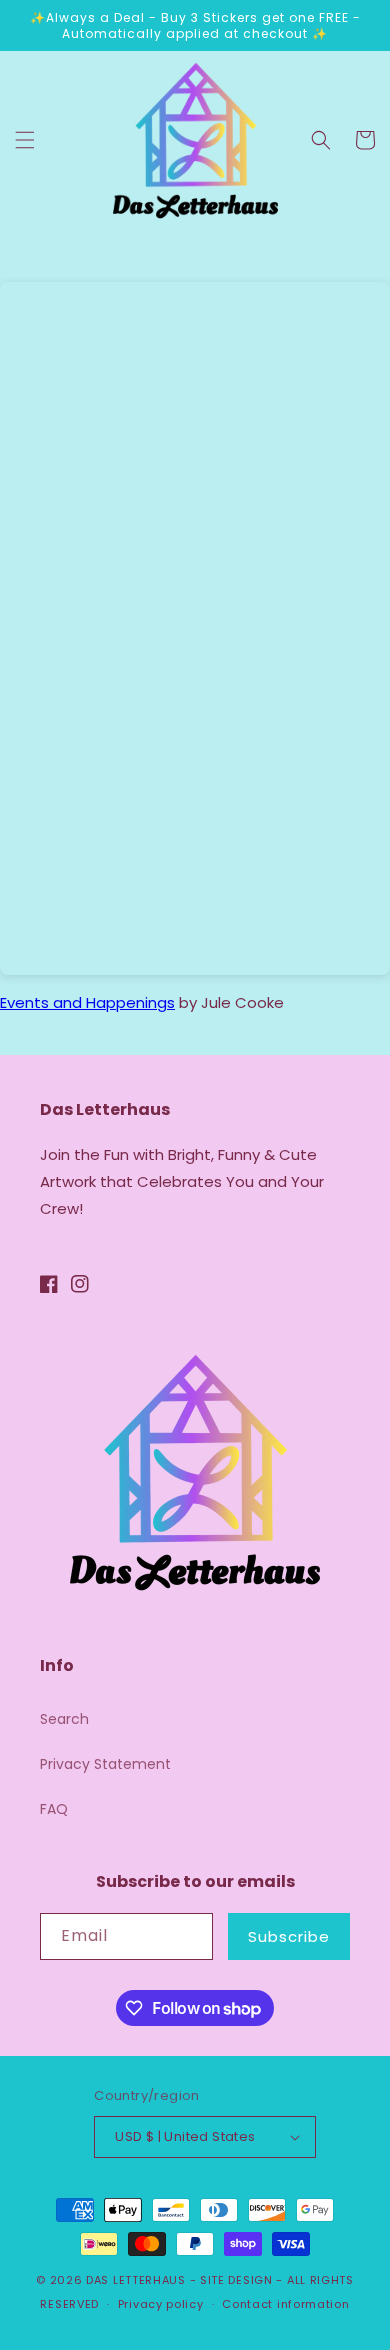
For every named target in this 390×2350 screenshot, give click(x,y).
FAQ (54, 1809)
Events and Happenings (87, 1002)
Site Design (236, 2280)
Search (64, 1719)
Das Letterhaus (136, 2280)
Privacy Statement (105, 1764)
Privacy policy (161, 2304)
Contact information (285, 2304)
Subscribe (289, 1936)
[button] (25, 140)
